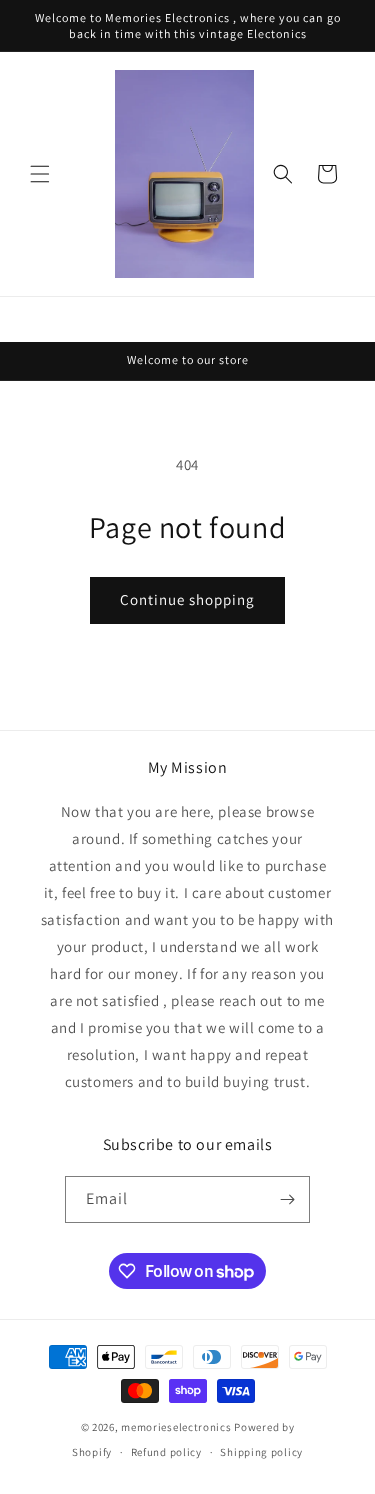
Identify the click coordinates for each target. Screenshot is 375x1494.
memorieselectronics (176, 1427)
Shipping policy (261, 1452)
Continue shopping (187, 599)
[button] (40, 174)
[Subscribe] (287, 1199)
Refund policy (166, 1452)
